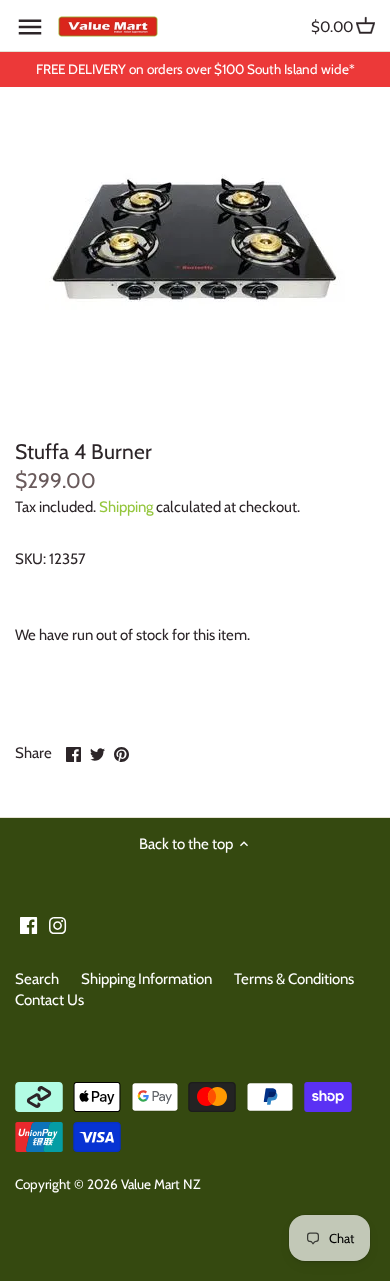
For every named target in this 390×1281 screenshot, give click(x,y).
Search (37, 979)
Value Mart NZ (160, 1184)
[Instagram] (57, 924)
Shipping (126, 507)
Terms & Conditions (294, 979)
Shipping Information (146, 979)
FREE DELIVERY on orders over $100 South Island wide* (195, 69)
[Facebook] (28, 924)
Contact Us (49, 1000)
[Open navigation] (30, 27)
